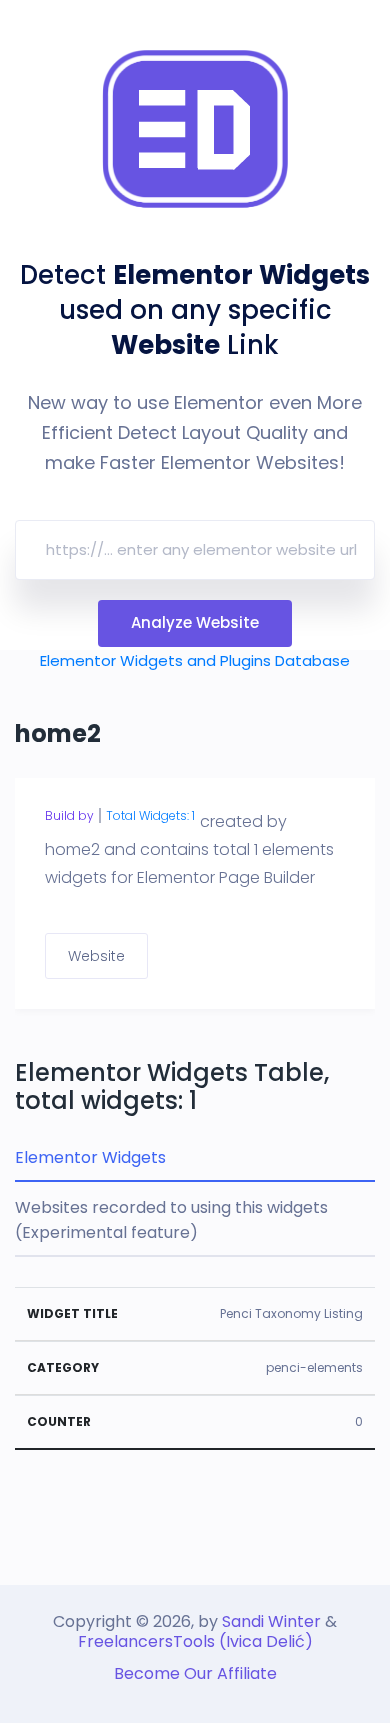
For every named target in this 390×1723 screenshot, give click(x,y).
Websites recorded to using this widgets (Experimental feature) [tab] (171, 1220)
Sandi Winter (271, 1621)
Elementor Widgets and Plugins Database (195, 660)
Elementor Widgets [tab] (90, 1157)
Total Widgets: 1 (150, 815)
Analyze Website (195, 622)
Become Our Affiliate (195, 1673)
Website (96, 956)
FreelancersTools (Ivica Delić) (195, 1641)
